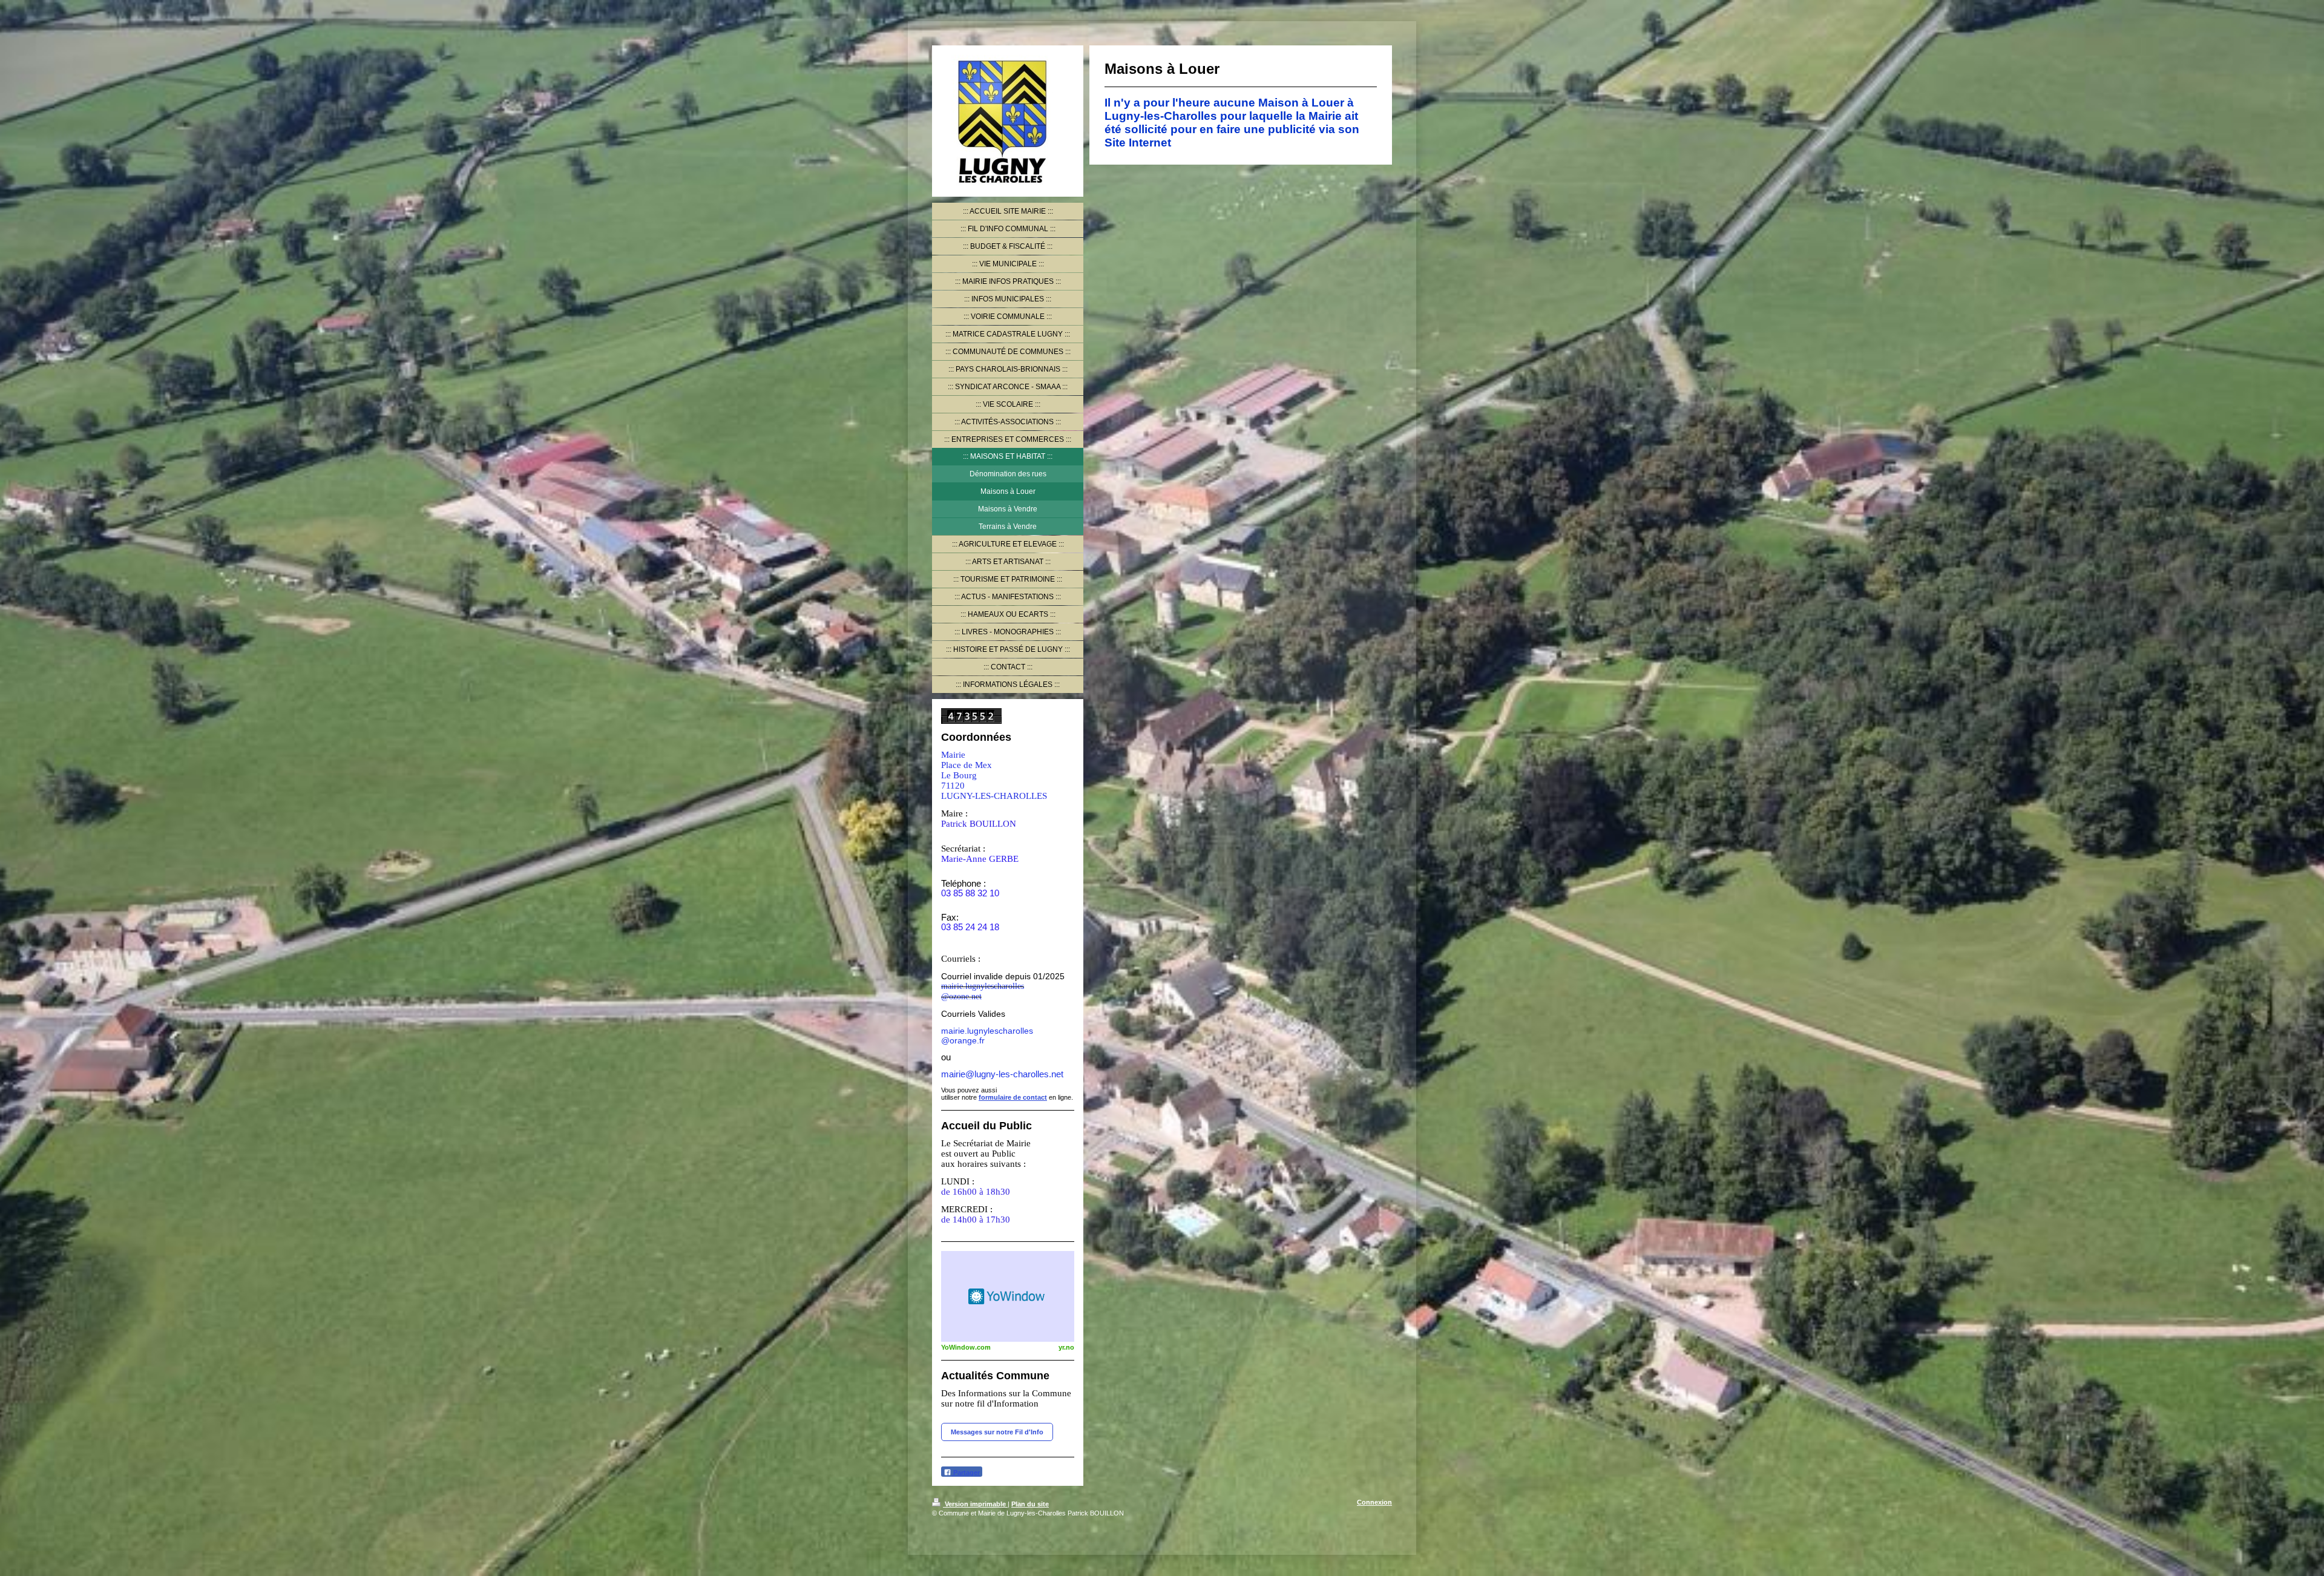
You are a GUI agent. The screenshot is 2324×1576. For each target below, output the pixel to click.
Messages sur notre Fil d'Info (997, 1432)
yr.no (1066, 1347)
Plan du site (1030, 1504)
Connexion (1374, 1502)
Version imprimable (975, 1504)
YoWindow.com (966, 1347)
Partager (966, 1473)
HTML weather (1008, 1296)
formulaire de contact (1013, 1097)
